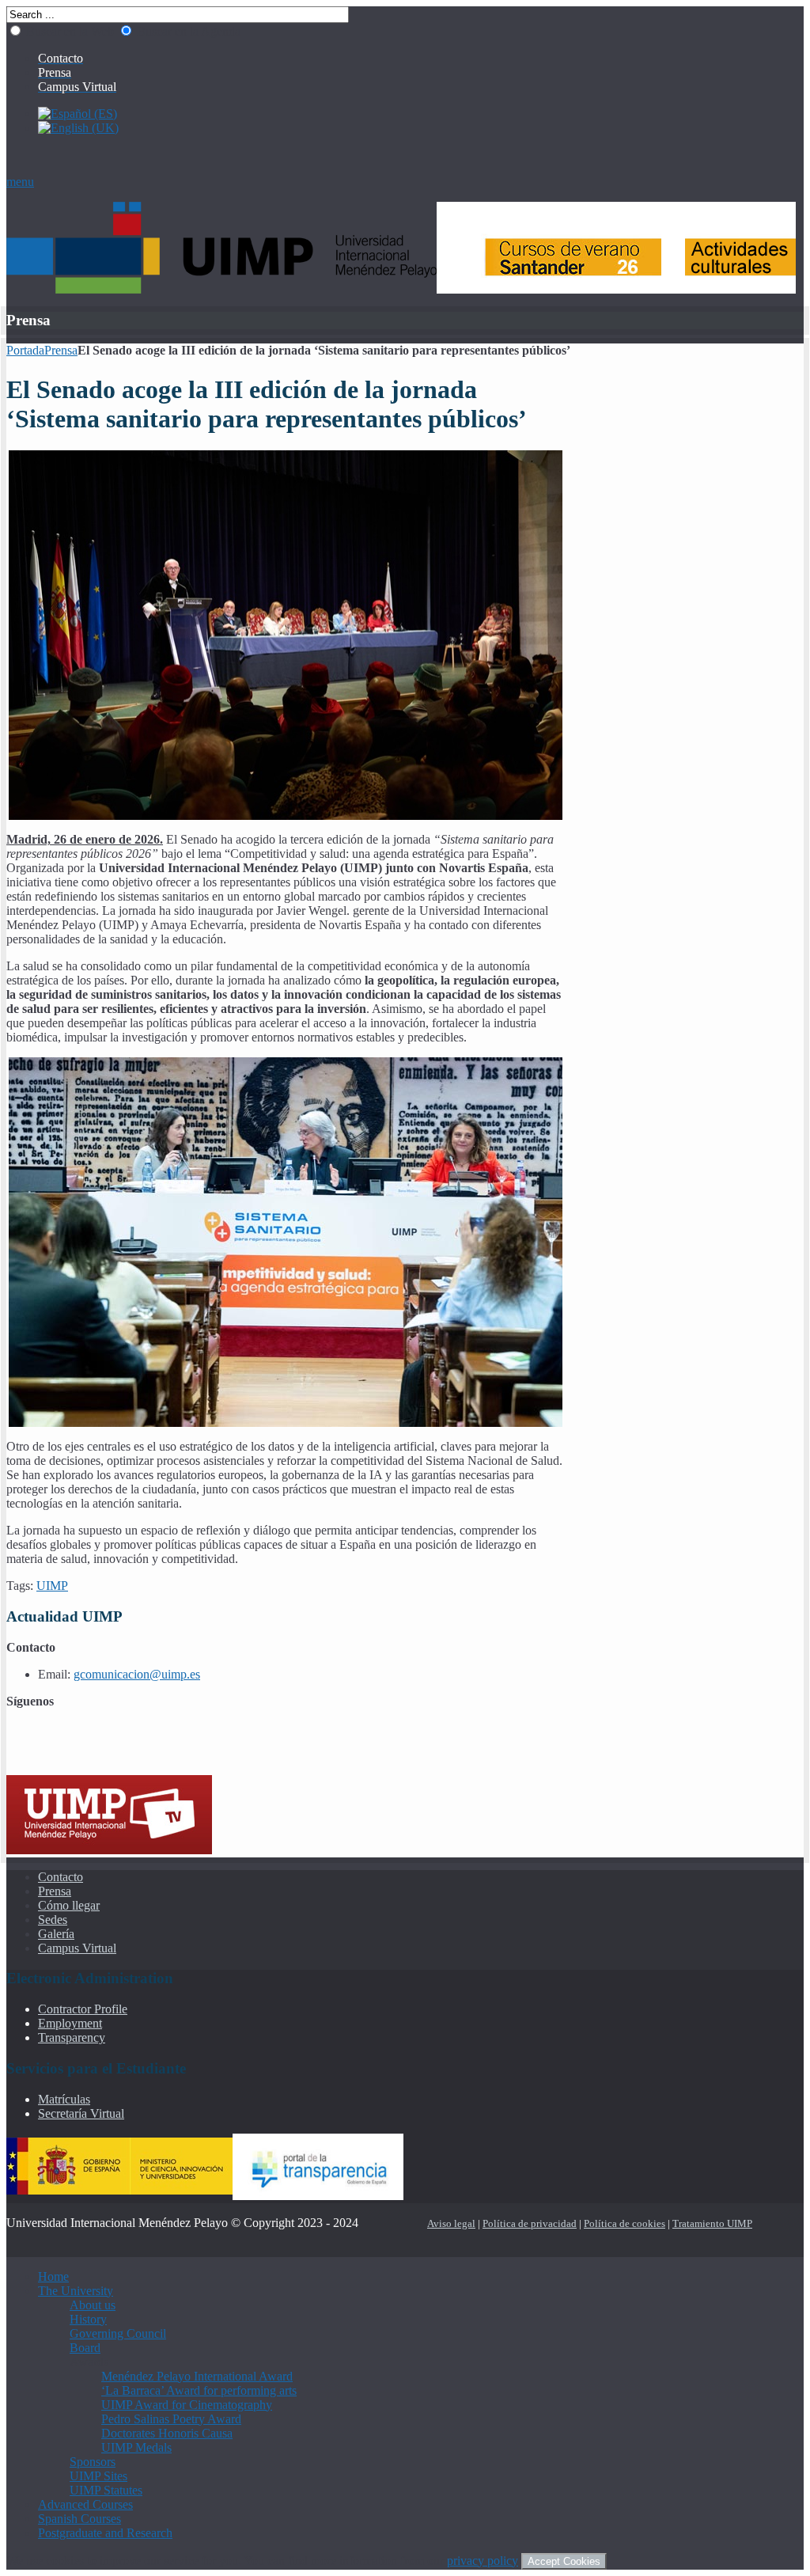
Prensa (61, 350)
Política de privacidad (530, 2223)
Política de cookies (625, 2223)
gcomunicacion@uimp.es (137, 1674)
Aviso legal (451, 2223)
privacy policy (483, 2561)
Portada (25, 350)
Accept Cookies (564, 2561)
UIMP (52, 1586)
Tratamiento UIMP (712, 2223)
